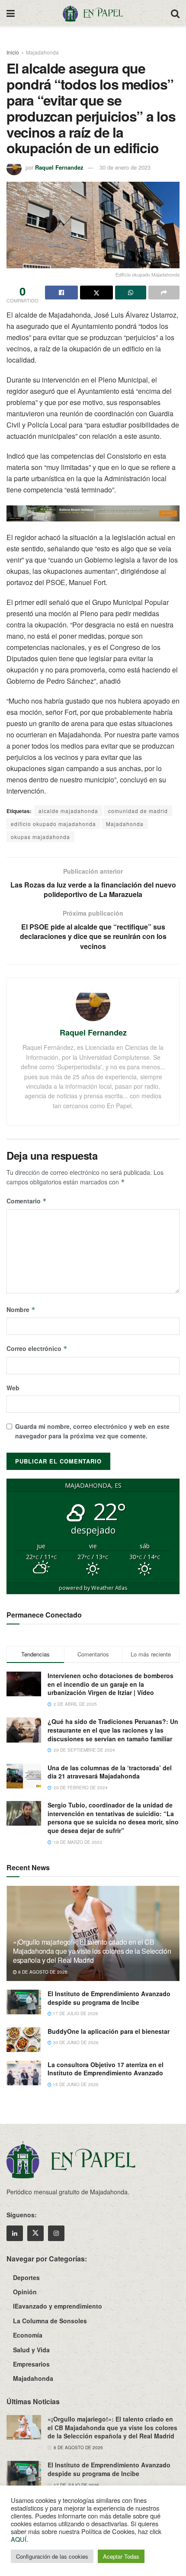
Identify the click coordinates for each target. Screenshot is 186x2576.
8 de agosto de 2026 (42, 1972)
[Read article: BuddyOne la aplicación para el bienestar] (24, 2040)
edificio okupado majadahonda (53, 824)
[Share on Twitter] (96, 293)
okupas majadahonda (40, 837)
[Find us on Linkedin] (15, 2233)
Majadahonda (42, 52)
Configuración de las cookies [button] (52, 2556)
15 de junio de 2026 (75, 2084)
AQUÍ (19, 2539)
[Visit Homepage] (93, 13)
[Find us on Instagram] (56, 2233)
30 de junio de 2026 (75, 2042)
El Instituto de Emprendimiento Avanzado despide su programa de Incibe (109, 1998)
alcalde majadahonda (68, 811)
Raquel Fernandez (59, 167)
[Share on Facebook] (61, 293)
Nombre (21, 1309)
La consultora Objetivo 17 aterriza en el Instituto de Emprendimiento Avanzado (106, 2069)
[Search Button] (175, 13)
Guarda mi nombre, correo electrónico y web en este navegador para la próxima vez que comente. (92, 1431)
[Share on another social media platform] (164, 293)
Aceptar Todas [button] (121, 2556)
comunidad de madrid (138, 811)
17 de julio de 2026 (75, 2013)
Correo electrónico (37, 1348)
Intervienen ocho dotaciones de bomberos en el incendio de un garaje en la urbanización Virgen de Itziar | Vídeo (111, 1684)
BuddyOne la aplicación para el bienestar (109, 2031)
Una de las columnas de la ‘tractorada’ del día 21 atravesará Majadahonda (110, 1772)
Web (13, 1388)
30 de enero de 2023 (125, 167)
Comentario (27, 1201)
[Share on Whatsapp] (131, 293)
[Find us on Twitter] (35, 2233)
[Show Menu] (11, 13)
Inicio (13, 52)
